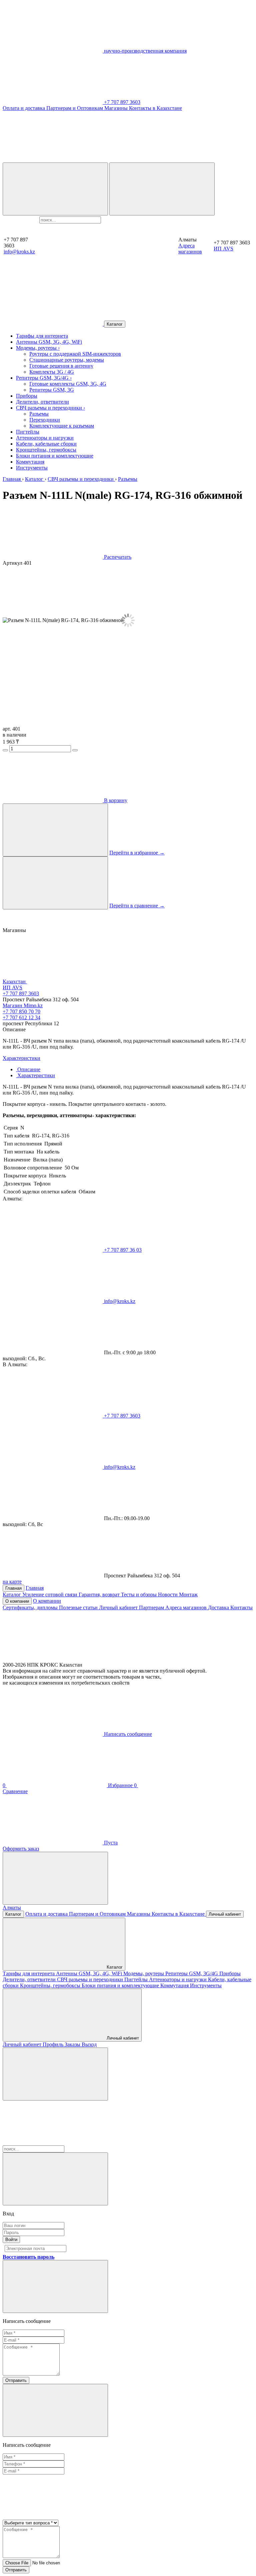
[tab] (28, 1069)
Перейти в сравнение (137, 906)
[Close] (55, 2179)
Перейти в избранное (137, 853)
